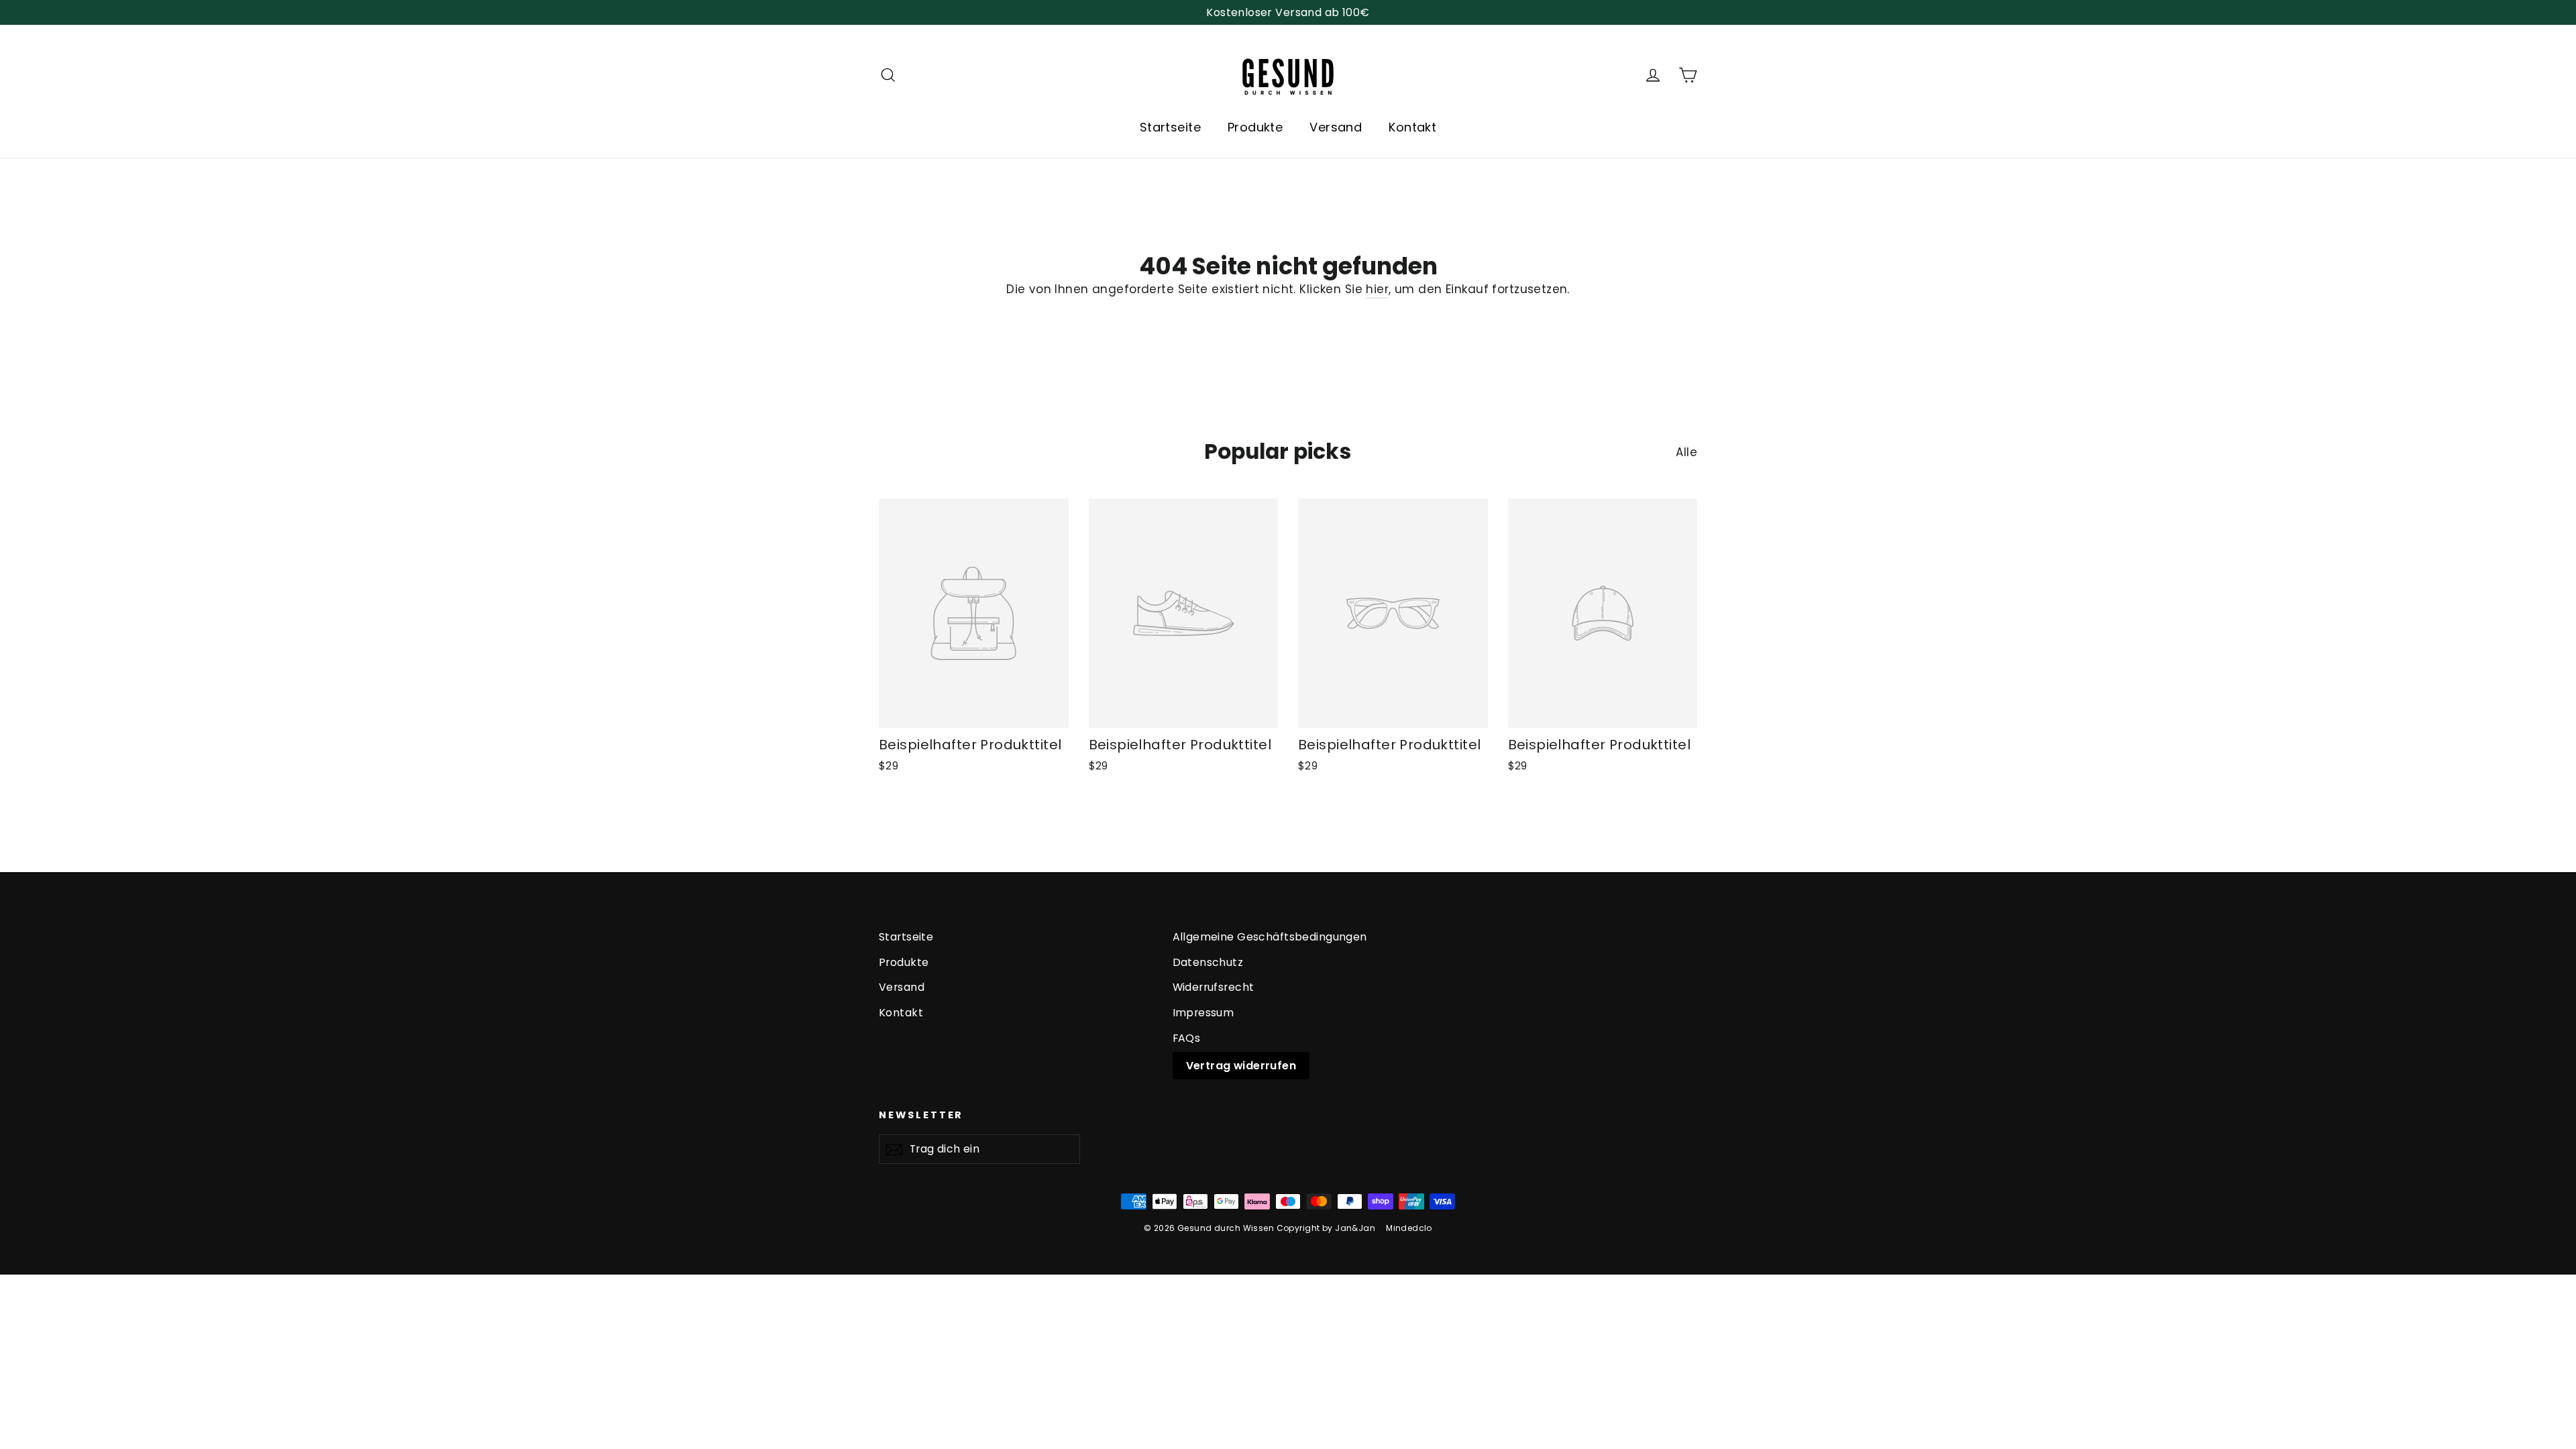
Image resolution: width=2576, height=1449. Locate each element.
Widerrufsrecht (1214, 987)
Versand (1336, 127)
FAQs (1187, 1038)
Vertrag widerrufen (1241, 1066)
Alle (1686, 452)
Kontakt (1412, 127)
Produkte (1255, 127)
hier (1377, 289)
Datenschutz (1208, 962)
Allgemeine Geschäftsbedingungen (1270, 937)
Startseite (1170, 127)
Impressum (1203, 1013)
